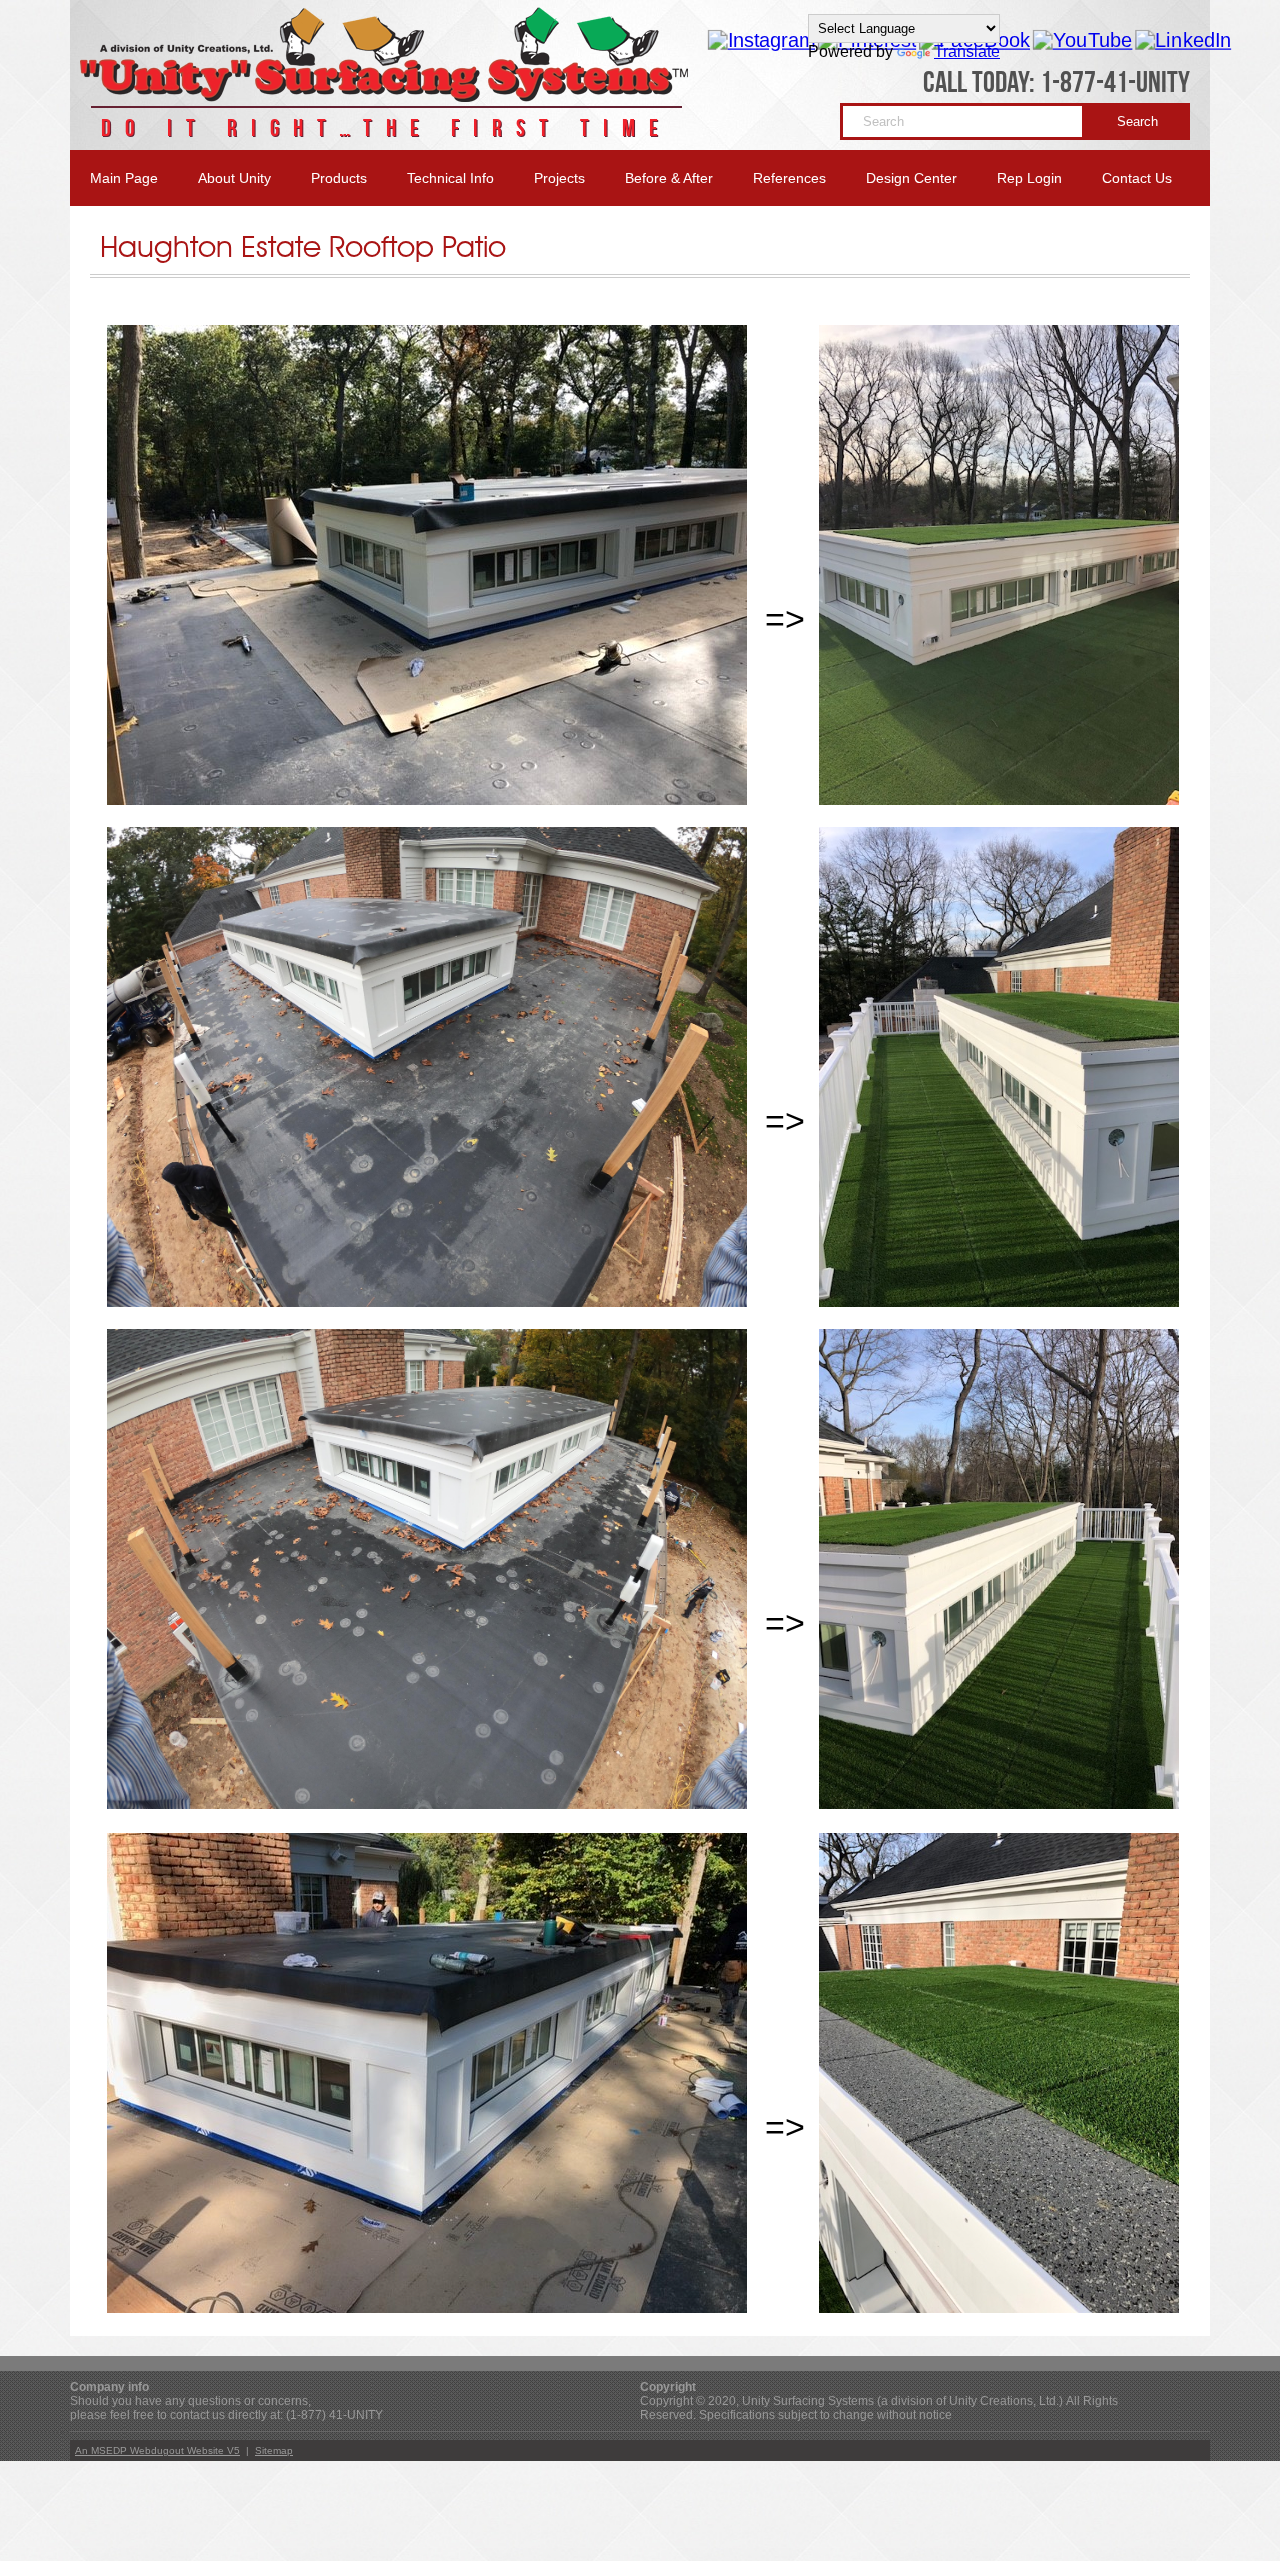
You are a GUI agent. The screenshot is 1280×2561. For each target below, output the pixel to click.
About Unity (234, 178)
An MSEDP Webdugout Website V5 (157, 2450)
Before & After (669, 178)
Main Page (124, 178)
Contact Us (1137, 178)
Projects (559, 178)
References (789, 178)
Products (339, 178)
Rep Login (1029, 178)
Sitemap (274, 2450)
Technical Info (450, 178)
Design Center (911, 178)
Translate (967, 51)
